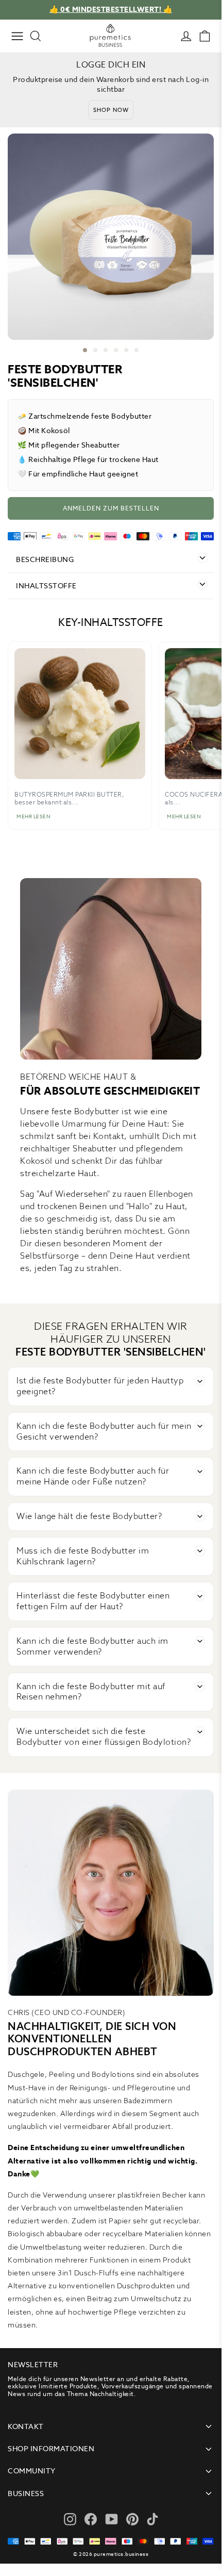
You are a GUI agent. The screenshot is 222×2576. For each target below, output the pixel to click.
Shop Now (111, 110)
